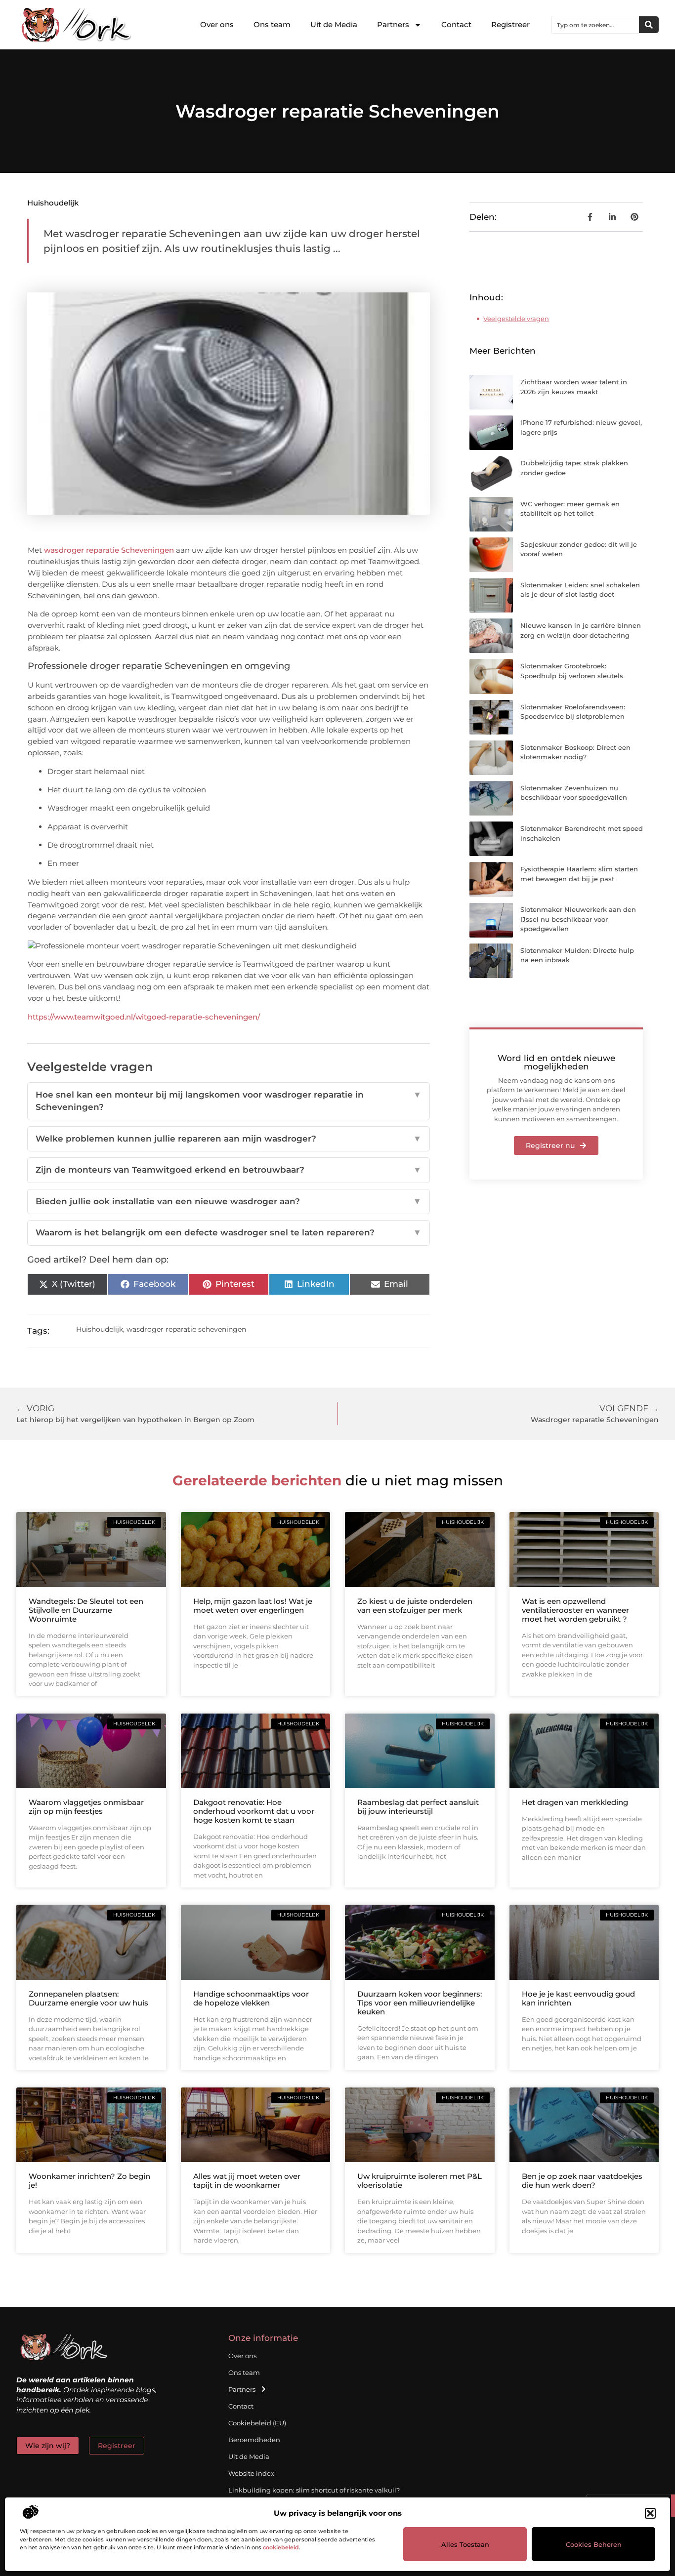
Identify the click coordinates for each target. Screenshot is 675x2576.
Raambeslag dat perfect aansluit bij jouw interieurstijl (418, 1807)
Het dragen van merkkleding (575, 1802)
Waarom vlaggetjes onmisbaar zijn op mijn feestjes (86, 1807)
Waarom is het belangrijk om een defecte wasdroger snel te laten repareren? (229, 1232)
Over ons (217, 24)
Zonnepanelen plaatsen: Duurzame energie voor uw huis (88, 1998)
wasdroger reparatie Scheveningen (109, 550)
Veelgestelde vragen (516, 319)
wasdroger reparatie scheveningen (186, 1329)
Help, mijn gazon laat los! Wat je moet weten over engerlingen (253, 1606)
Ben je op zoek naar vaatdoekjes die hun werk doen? (582, 2181)
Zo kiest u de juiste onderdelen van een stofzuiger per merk (415, 1606)
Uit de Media (334, 24)
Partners (393, 24)
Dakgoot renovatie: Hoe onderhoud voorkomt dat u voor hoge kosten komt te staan (254, 1811)
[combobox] (595, 25)
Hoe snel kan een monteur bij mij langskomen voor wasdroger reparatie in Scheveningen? (229, 1101)
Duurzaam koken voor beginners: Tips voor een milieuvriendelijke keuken (420, 2003)
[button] (650, 2513)
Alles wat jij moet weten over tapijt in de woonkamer (247, 2181)
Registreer (510, 24)
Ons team (272, 24)
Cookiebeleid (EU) (257, 2423)
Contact (456, 24)
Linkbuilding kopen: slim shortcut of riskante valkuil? (314, 2490)
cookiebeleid (281, 2547)
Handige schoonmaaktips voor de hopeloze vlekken (251, 1998)
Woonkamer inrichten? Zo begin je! (89, 2181)
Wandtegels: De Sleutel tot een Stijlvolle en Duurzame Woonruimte (86, 1610)
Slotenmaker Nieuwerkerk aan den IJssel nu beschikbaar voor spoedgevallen (578, 919)
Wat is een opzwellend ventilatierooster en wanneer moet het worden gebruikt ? (575, 1610)
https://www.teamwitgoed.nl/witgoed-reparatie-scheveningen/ (144, 1017)
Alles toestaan (465, 2544)
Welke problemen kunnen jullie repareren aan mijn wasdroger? (229, 1139)
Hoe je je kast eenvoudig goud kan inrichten (578, 1998)
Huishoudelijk (53, 203)
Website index (251, 2473)
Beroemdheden (254, 2440)
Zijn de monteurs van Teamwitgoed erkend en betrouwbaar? (229, 1170)
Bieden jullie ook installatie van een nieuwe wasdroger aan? (229, 1201)
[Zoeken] (649, 25)
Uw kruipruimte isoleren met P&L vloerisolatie (420, 2181)
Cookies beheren (594, 2544)
